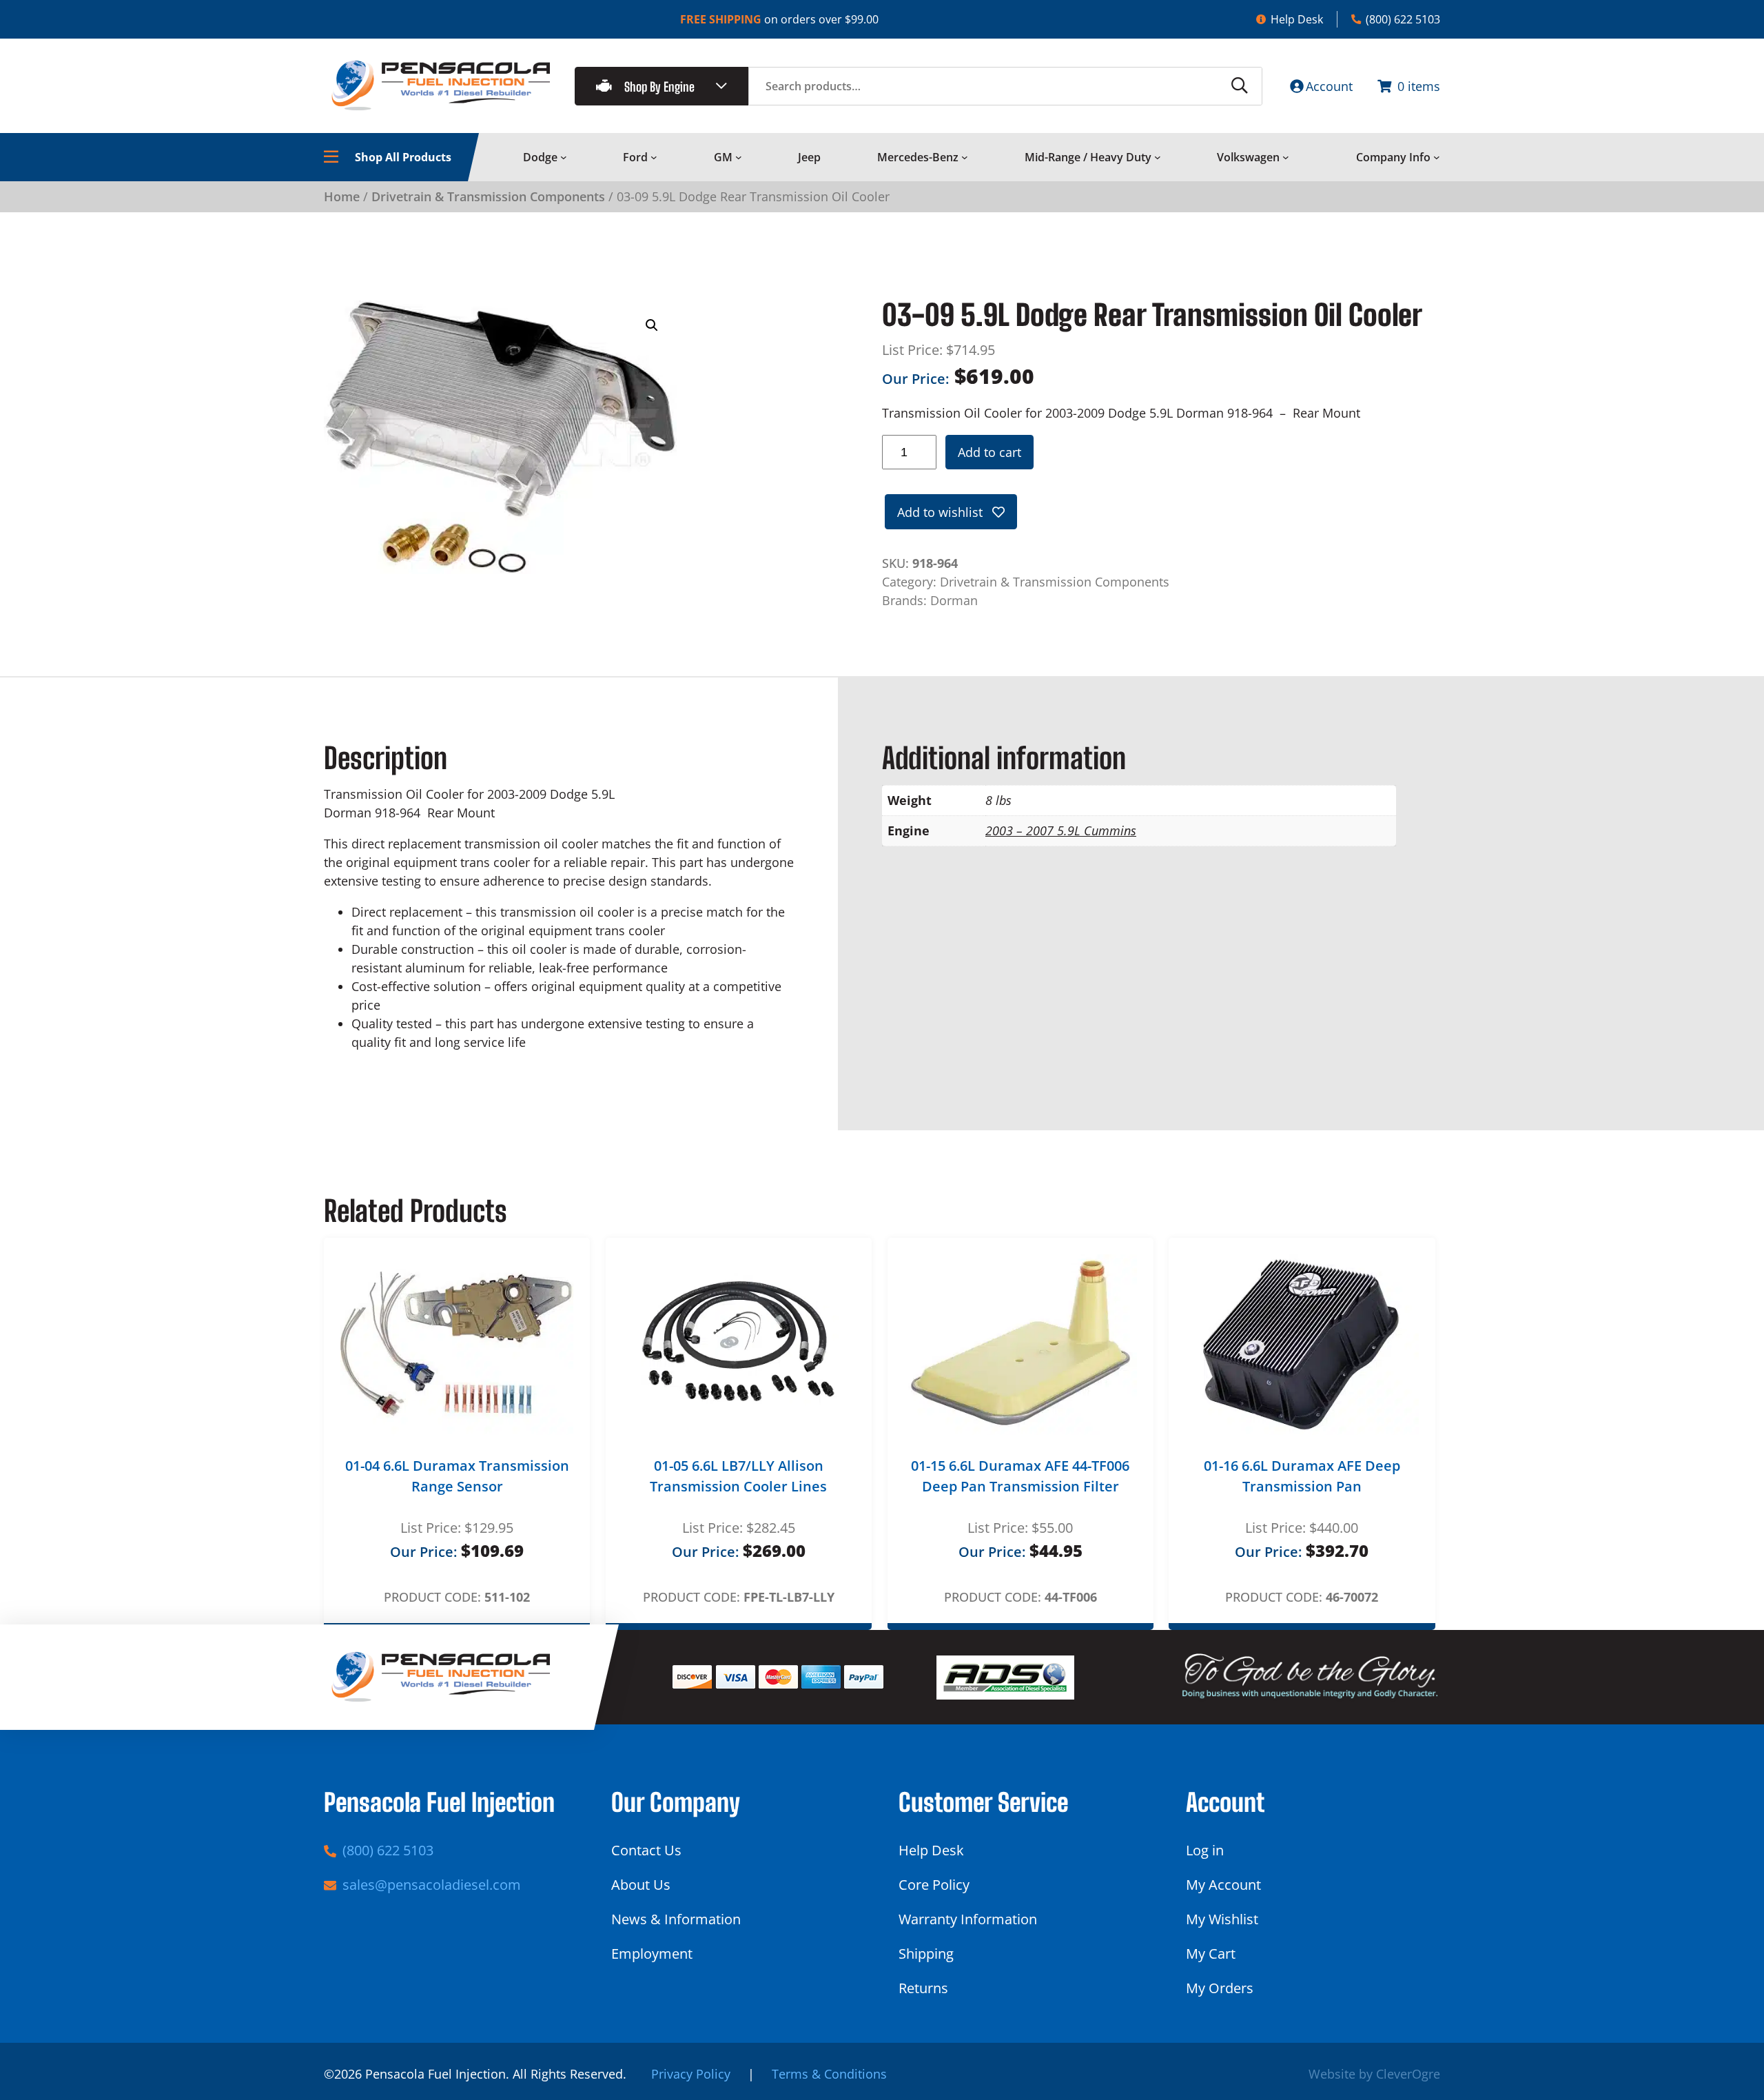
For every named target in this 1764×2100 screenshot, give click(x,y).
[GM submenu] (739, 157)
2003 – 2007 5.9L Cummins (1061, 830)
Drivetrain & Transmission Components (488, 196)
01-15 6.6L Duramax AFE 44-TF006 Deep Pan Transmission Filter (1020, 1476)
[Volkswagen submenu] (1286, 157)
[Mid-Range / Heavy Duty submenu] (1158, 157)
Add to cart (989, 452)
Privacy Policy (691, 2074)
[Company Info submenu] (1437, 157)
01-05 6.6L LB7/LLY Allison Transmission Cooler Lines (738, 1476)
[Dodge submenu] (564, 157)
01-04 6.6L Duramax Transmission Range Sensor (457, 1476)
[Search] (1240, 86)
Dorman (954, 600)
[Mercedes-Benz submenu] (965, 157)
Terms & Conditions (829, 2074)
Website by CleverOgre (1374, 2074)
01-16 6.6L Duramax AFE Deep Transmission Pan (1302, 1476)
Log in (1205, 1850)
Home (342, 196)
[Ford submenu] (654, 157)
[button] (652, 325)
